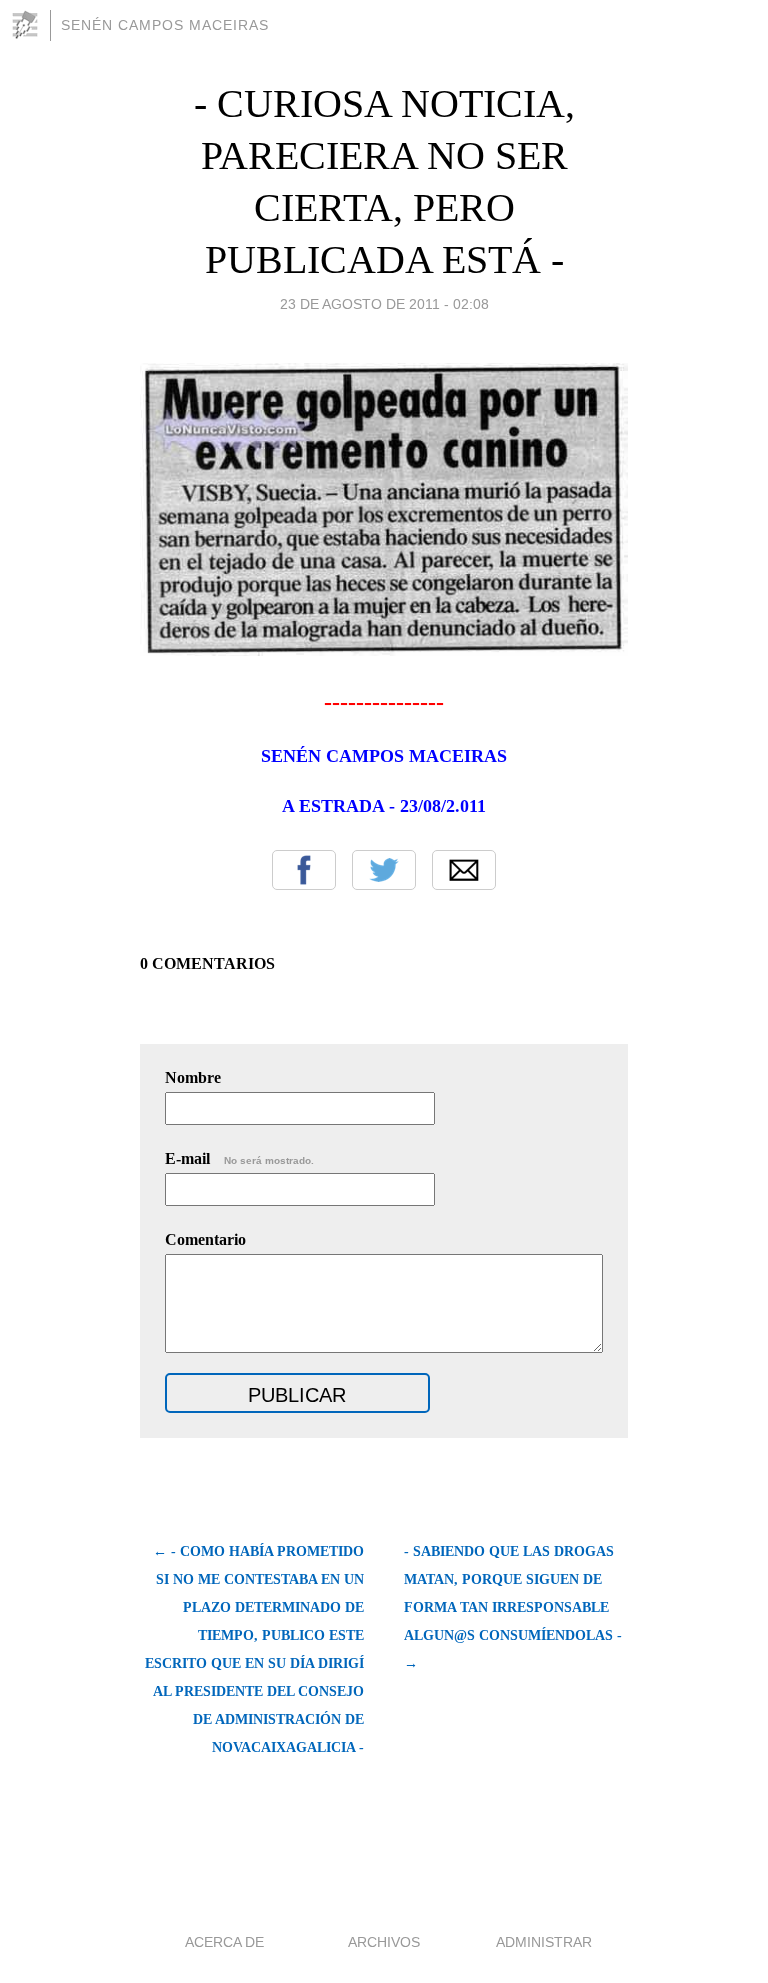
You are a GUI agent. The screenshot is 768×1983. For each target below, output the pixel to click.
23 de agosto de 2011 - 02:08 (384, 304)
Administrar (544, 1942)
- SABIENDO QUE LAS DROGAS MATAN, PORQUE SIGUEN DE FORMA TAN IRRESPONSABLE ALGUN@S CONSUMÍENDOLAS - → (513, 1607)
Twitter (384, 870)
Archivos (384, 1942)
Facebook (304, 870)
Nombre (193, 1077)
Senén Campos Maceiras (165, 25)
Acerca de (224, 1942)
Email (464, 870)
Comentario (205, 1239)
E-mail (239, 1158)
